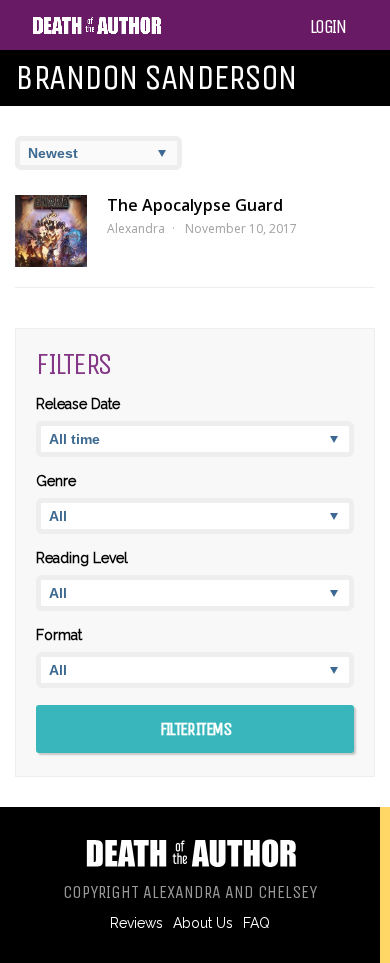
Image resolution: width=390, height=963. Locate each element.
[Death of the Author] (96, 31)
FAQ (256, 923)
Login (328, 27)
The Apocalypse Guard (195, 205)
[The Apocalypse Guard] (51, 231)
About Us (203, 923)
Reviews (136, 923)
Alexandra (136, 228)
